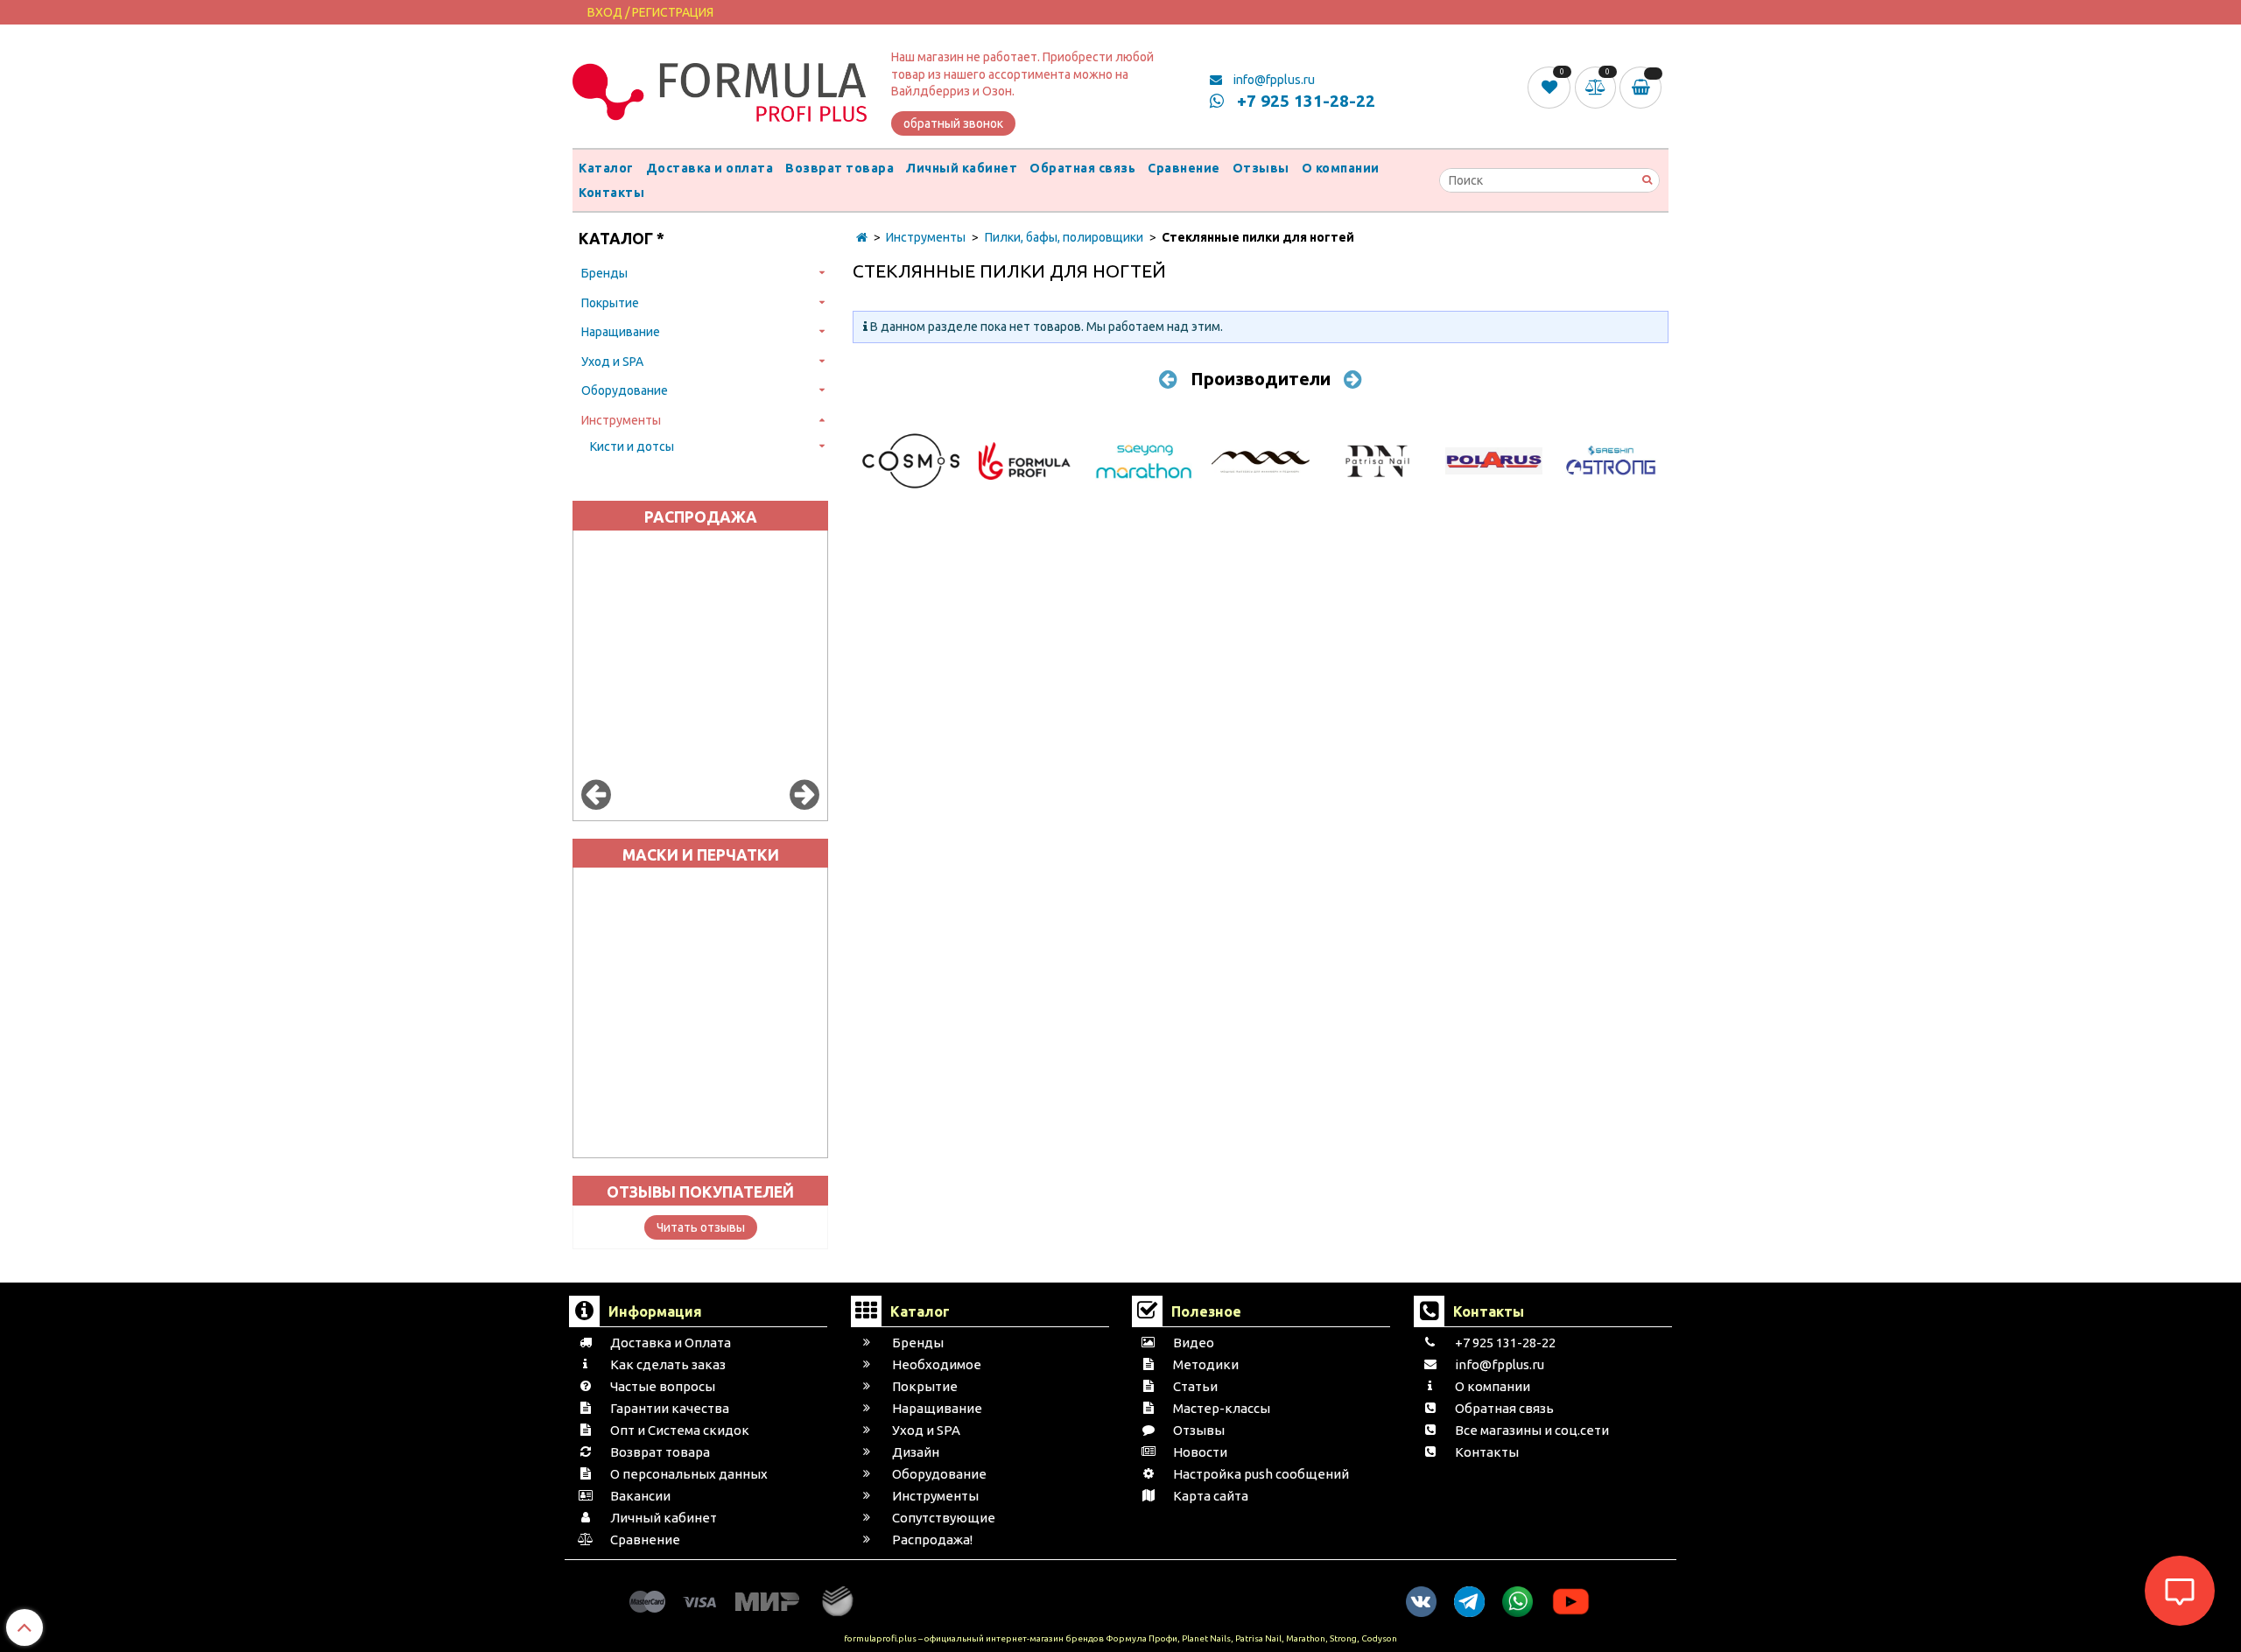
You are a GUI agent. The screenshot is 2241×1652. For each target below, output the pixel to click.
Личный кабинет (962, 168)
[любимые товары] (1551, 87)
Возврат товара (839, 168)
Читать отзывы (701, 1227)
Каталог (606, 168)
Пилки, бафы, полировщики (1064, 237)
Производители (1261, 379)
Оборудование (625, 390)
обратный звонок (953, 123)
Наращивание (621, 332)
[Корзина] (1644, 88)
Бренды (604, 273)
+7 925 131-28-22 (1304, 101)
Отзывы (1261, 168)
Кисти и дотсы (632, 446)
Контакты (611, 193)
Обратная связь (1082, 168)
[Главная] (862, 237)
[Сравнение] (1598, 87)
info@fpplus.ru (1273, 80)
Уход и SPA (612, 362)
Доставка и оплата (710, 168)
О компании (1341, 168)
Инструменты (621, 420)
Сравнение (1184, 168)
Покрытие (610, 303)
